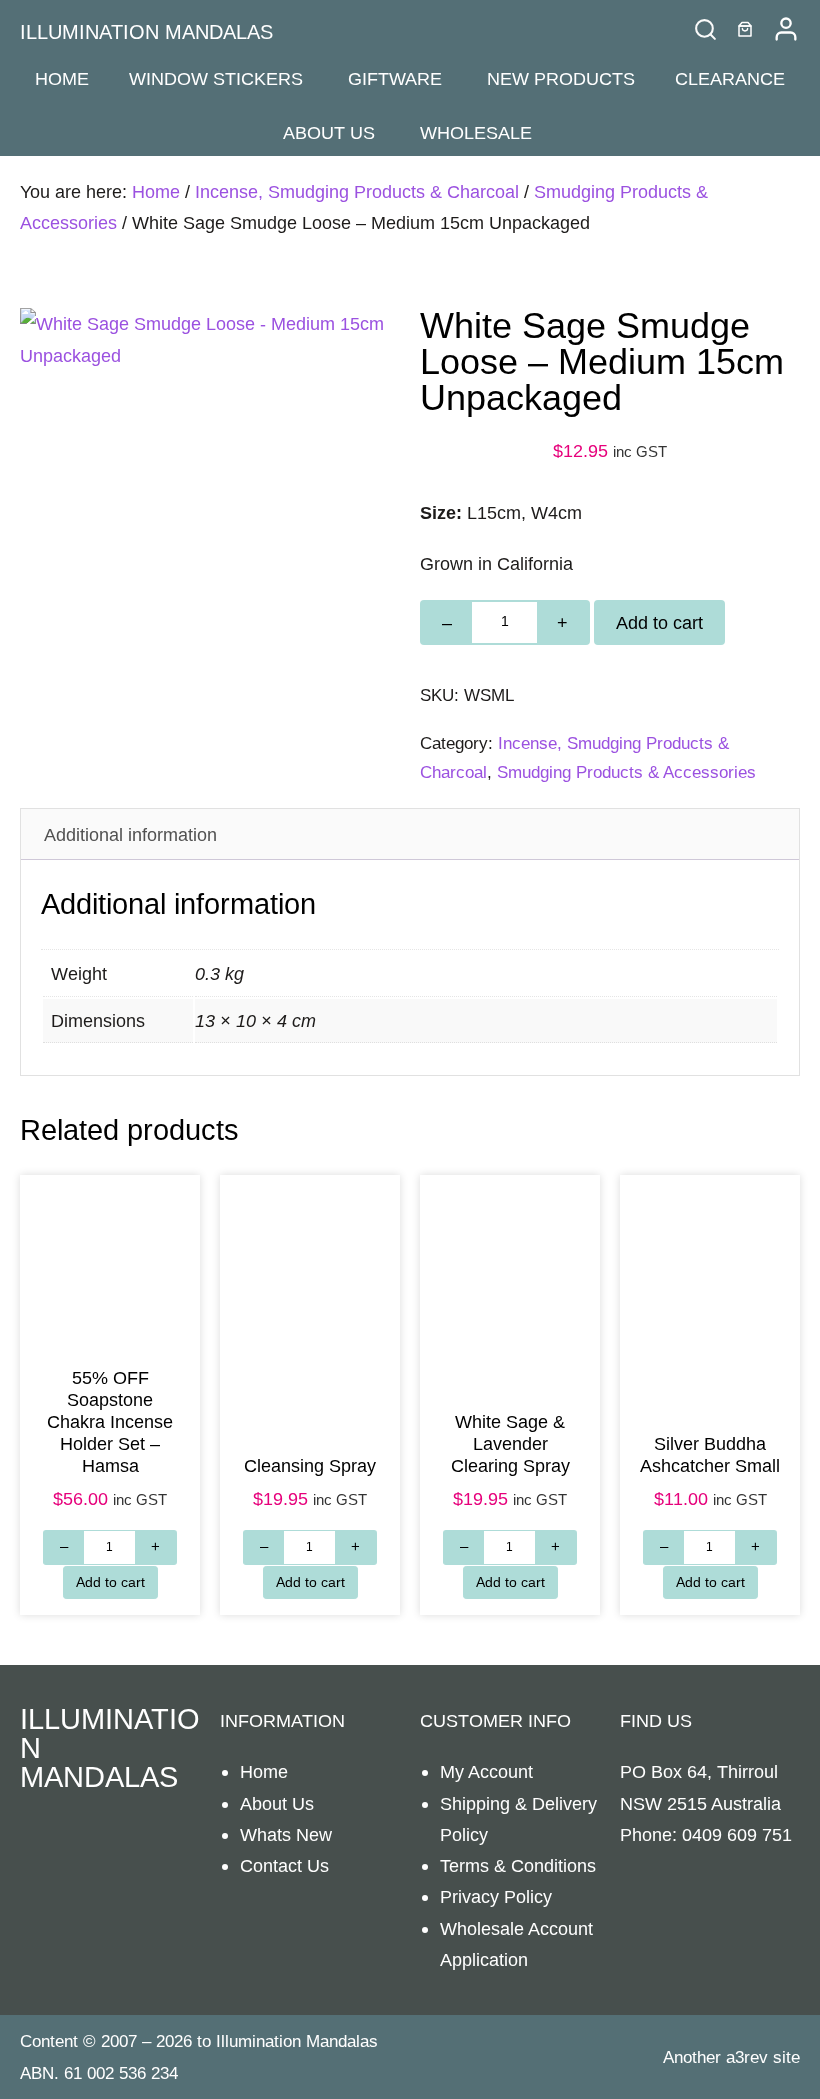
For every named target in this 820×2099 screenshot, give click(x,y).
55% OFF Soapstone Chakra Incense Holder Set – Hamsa (110, 1421)
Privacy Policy (496, 1896)
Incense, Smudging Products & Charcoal (357, 191)
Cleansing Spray (310, 1465)
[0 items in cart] (745, 29)
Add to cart (659, 622)
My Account (486, 1771)
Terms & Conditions (518, 1865)
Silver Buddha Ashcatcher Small (710, 1454)
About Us (277, 1803)
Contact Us (284, 1865)
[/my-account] (786, 29)
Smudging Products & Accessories (626, 772)
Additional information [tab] (130, 834)
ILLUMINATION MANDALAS (146, 32)
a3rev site (763, 2057)
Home (156, 191)
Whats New (286, 1834)
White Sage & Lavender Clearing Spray (510, 1443)
